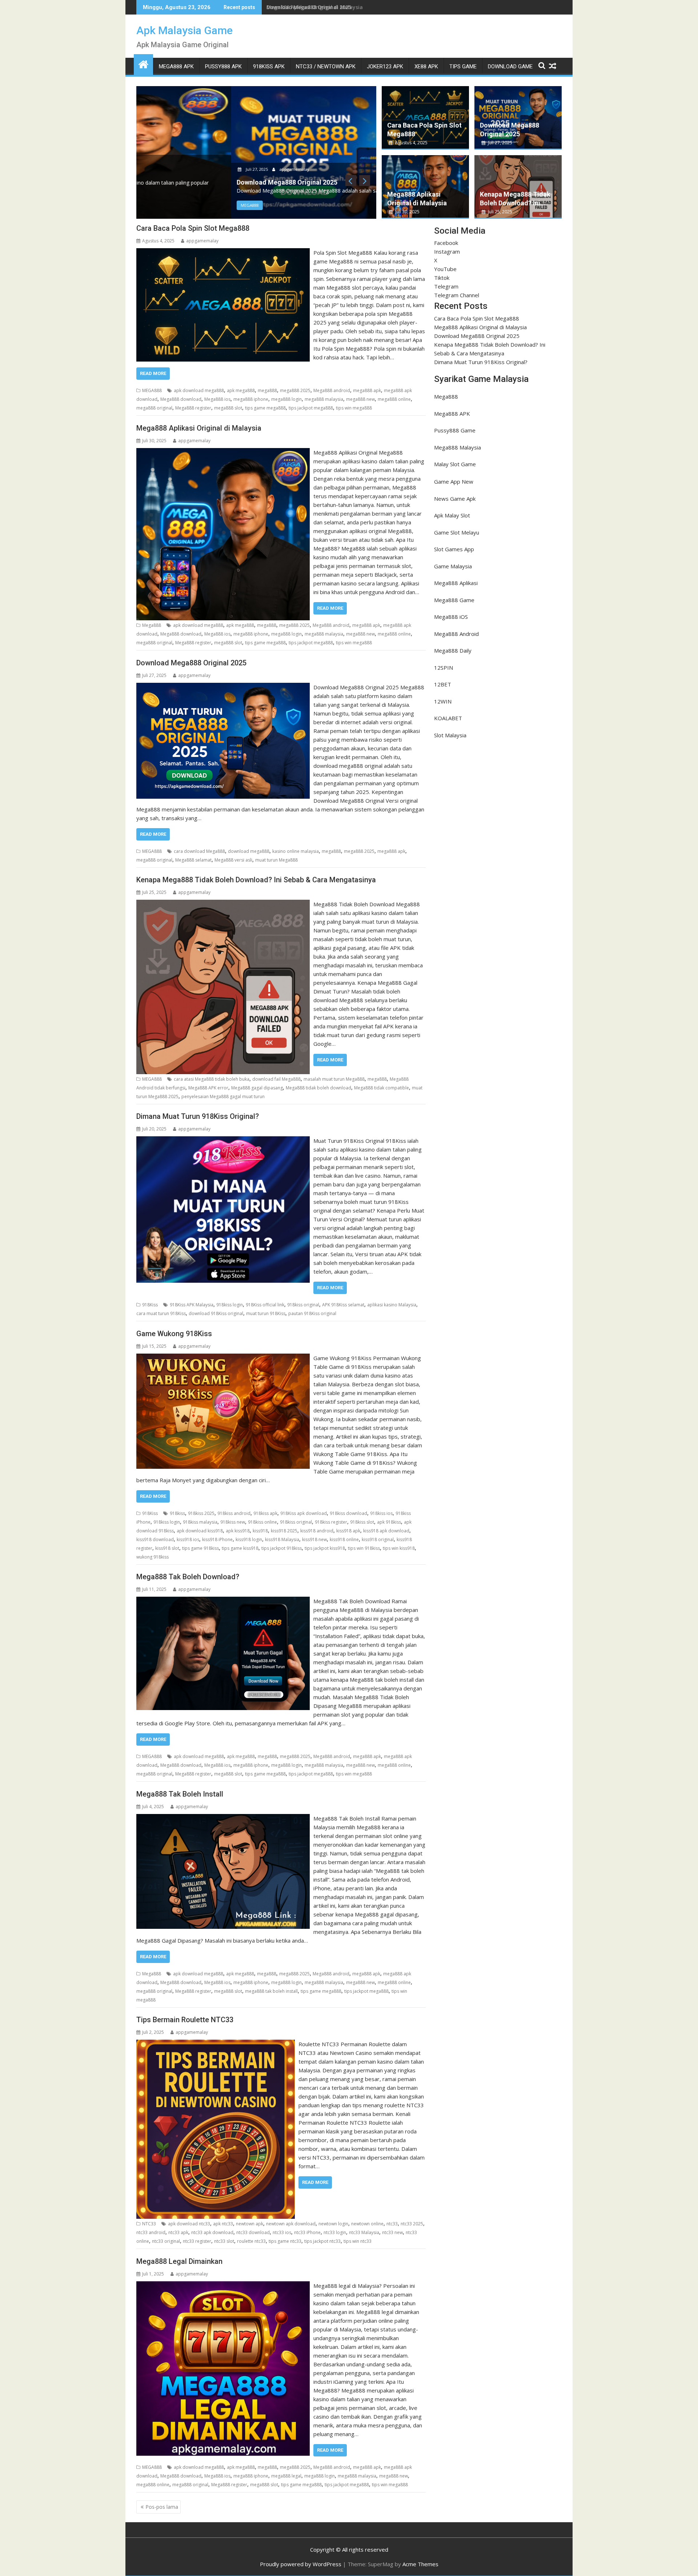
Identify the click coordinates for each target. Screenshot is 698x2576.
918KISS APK (269, 66)
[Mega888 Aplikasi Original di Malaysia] (223, 452)
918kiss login (230, 1305)
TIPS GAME (463, 66)
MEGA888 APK (176, 66)
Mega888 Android (456, 634)
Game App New (454, 481)
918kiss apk (265, 1513)
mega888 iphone (251, 399)
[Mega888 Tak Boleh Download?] (223, 1601)
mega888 (267, 390)
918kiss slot (362, 1522)
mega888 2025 (295, 390)
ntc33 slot (224, 2241)
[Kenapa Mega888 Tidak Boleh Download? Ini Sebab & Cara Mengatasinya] (223, 904)
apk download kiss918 (200, 1531)
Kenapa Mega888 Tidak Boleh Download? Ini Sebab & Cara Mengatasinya (256, 880)
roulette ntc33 (251, 2241)
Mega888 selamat (193, 860)
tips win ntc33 (358, 2241)
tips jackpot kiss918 (325, 1548)
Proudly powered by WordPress (301, 2564)
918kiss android (234, 1513)
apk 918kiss (389, 1522)
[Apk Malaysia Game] (143, 63)
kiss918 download (155, 1539)
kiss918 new (314, 1539)
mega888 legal (286, 2476)
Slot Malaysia (450, 735)
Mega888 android (332, 390)
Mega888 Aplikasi (456, 583)
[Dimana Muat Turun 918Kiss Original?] (223, 1141)
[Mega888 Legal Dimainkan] (223, 2286)
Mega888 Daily (453, 650)
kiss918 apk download (386, 1531)
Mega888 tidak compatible (382, 1088)
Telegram (446, 286)
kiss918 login (249, 1539)
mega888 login (286, 399)
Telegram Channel (457, 295)
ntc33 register (197, 2241)
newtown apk (250, 2224)
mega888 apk (367, 390)
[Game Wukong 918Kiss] (223, 1358)
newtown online (367, 2224)
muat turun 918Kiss (266, 1313)
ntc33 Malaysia (364, 2232)
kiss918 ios (188, 1539)
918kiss (177, 1513)
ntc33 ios (282, 2232)
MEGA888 (155, 205)
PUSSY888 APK (223, 66)
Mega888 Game (454, 600)
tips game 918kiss (200, 1548)
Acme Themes (420, 2564)
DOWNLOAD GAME (510, 66)
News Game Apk (455, 499)
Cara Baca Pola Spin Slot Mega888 (193, 228)
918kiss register (331, 1522)
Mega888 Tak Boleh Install (180, 1794)
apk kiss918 (238, 1531)
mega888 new (360, 399)
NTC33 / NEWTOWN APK (326, 66)
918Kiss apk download (304, 1513)
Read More (153, 373)
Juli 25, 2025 (500, 212)
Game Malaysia (453, 566)
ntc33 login (335, 2232)
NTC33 (149, 2224)
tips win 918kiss (364, 1548)
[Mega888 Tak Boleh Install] (223, 1818)
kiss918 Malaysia (282, 1539)
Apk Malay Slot (452, 515)
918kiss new (233, 1522)
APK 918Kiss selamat (343, 1305)
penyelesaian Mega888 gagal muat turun (223, 1096)
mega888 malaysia (324, 399)
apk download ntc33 (189, 2224)
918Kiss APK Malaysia (192, 1305)
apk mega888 (241, 390)
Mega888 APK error (208, 1088)
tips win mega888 (354, 408)
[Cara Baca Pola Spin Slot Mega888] (223, 253)
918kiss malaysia (200, 1522)
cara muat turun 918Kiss (161, 1313)
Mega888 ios (217, 399)
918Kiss (150, 1305)
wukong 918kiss (153, 1557)
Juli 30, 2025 (407, 212)
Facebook (446, 243)
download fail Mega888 (276, 1079)
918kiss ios (381, 1513)
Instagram (447, 251)
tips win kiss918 (399, 1548)
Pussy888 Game (455, 430)
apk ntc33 (223, 2224)
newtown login (333, 2224)
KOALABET (448, 718)
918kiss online (262, 1522)
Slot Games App (454, 549)
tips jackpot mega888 (311, 408)
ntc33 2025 (412, 2224)
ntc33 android (151, 2232)
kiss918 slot (167, 1548)
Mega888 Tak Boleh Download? (188, 1577)
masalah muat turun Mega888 (334, 1079)
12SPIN (444, 668)
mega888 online (394, 399)
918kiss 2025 (201, 1513)
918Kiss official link (265, 1305)
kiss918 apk (348, 1531)
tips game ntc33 (285, 2241)
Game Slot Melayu (457, 532)
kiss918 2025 (284, 1531)
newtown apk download (291, 2224)
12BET (443, 684)
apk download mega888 (199, 390)
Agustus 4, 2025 (411, 143)
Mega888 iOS (451, 617)
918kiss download (348, 1513)
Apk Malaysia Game (184, 30)
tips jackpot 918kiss (282, 1548)
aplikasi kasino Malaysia (392, 1305)
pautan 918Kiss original (312, 1313)
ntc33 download (253, 2232)
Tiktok (442, 278)
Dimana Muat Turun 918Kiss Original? (198, 1116)
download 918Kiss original (216, 1313)
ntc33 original (166, 2241)
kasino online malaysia (296, 851)
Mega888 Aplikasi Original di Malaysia (199, 428)
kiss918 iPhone (217, 1539)
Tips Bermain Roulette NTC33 (185, 2020)
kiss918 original (378, 1539)
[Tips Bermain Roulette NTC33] (216, 2044)
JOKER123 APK (385, 66)
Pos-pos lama (162, 2507)
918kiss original (303, 1305)
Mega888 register (193, 408)
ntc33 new (392, 2232)
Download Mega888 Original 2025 (309, 7)
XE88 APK (426, 66)
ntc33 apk (178, 2232)
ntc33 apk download (212, 2232)
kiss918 (260, 1531)
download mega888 (249, 851)
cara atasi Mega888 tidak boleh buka (212, 1079)
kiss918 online (344, 1539)
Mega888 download (181, 399)
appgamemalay (199, 169)
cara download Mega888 (199, 851)
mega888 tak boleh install (271, 1991)
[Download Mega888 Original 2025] (223, 687)
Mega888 (152, 625)
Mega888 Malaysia (458, 447)
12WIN (443, 701)
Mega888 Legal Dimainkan (179, 2261)
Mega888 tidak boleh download (318, 1088)
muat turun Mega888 (276, 860)
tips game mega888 (265, 408)
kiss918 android (317, 1531)
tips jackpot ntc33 (322, 2241)
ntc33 (392, 2224)
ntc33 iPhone (307, 2232)
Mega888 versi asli (233, 860)
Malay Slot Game (455, 464)
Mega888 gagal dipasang (257, 1088)
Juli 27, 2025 (162, 169)
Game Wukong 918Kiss (174, 1334)
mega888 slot (228, 408)
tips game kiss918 (240, 1548)
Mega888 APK (452, 414)
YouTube (445, 269)
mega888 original (154, 408)
